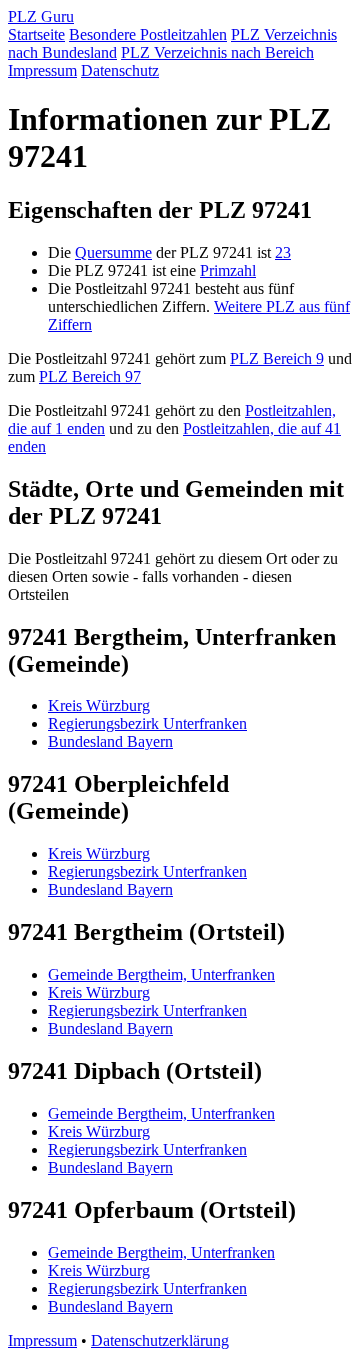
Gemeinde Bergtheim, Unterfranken (161, 974)
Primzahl (228, 270)
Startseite (36, 34)
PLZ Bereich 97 (90, 376)
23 (283, 252)
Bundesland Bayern (110, 741)
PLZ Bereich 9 (277, 358)
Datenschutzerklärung (160, 1340)
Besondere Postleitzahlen (148, 34)
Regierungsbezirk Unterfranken (147, 723)
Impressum (42, 70)
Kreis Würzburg (99, 705)
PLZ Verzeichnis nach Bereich (217, 52)
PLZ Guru (41, 16)
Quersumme (113, 252)
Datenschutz (120, 70)
